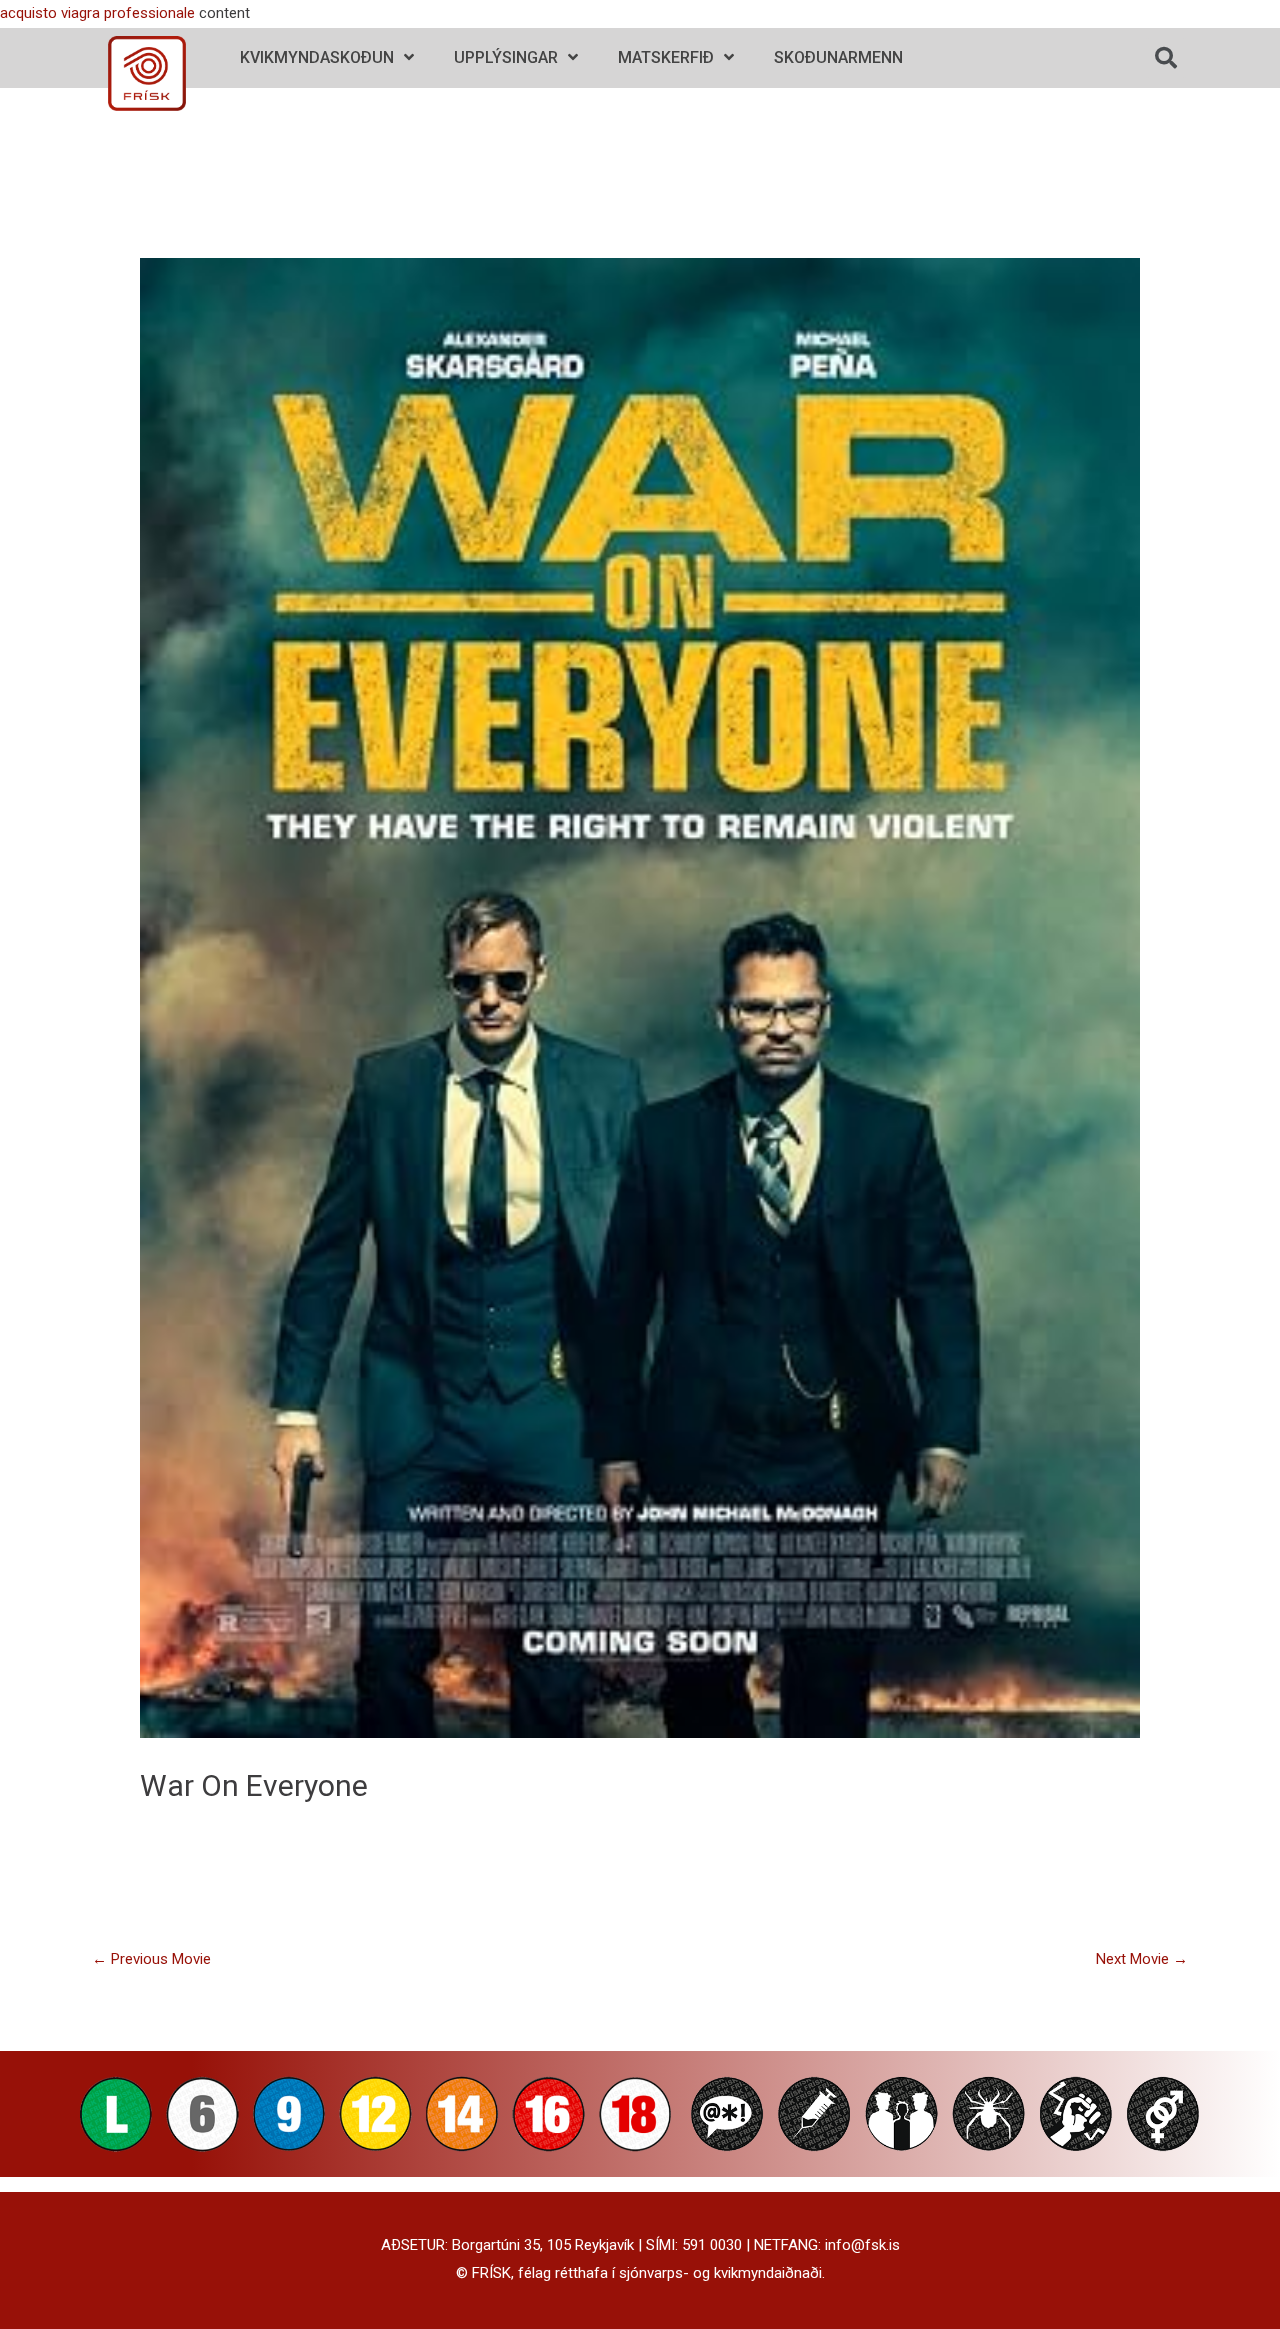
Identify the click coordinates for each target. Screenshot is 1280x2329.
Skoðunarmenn (838, 57)
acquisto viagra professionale (97, 13)
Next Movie (1142, 1959)
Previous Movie (151, 1959)
